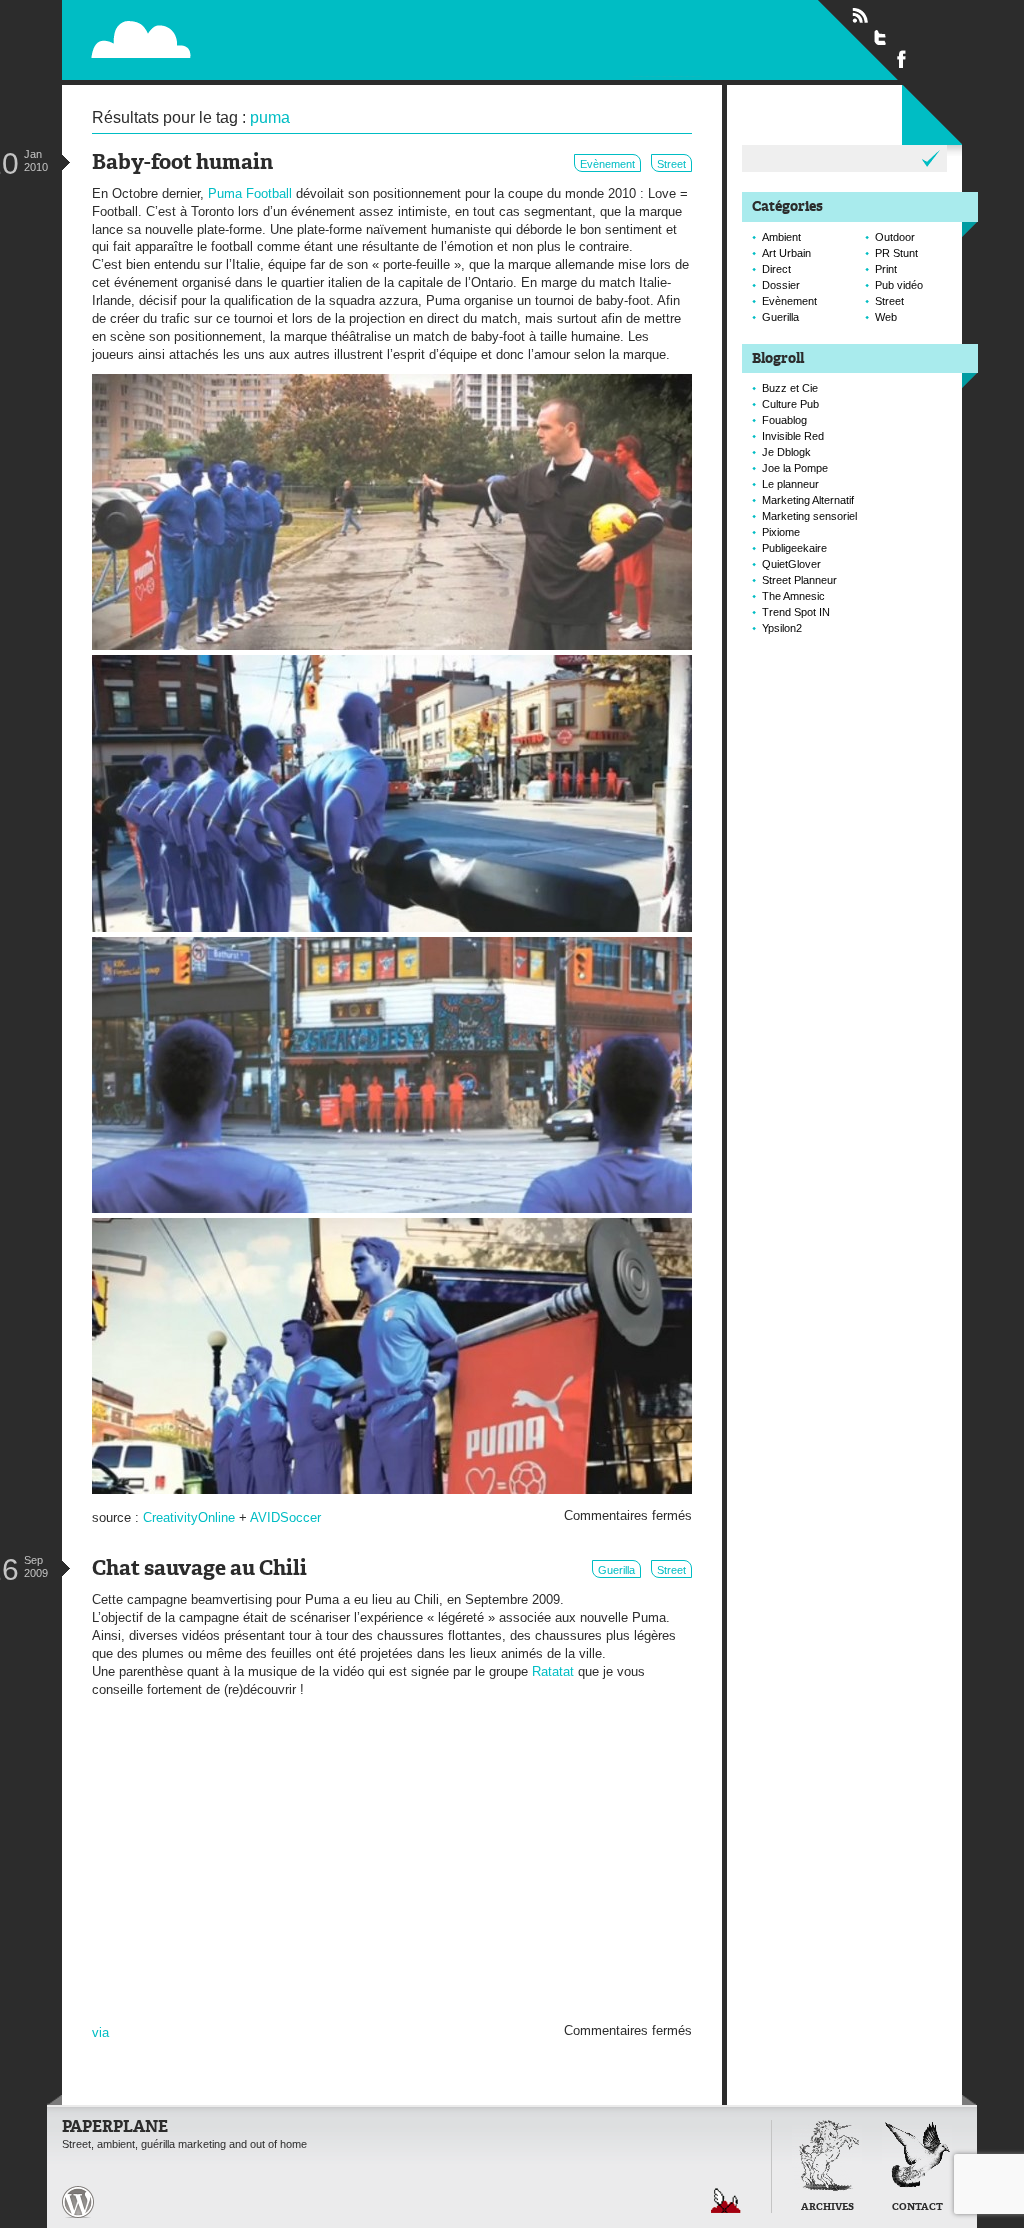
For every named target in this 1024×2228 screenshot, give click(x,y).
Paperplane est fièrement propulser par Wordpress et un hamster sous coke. (78, 2202)
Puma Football (250, 193)
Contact (917, 2207)
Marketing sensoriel (809, 516)
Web (886, 317)
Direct (776, 269)
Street (671, 164)
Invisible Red (793, 436)
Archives (827, 2207)
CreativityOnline (189, 1517)
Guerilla (616, 1570)
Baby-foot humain (182, 163)
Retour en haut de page (726, 2200)
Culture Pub (790, 404)
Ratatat (553, 1671)
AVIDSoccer (285, 1517)
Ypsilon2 (782, 628)
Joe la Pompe (795, 468)
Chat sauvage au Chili (199, 1569)
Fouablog (784, 420)
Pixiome (781, 532)
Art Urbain (786, 253)
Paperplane (267, 38)
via (100, 2032)
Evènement (607, 164)
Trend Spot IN (796, 612)
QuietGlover (791, 564)
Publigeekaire (794, 548)
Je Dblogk (786, 452)
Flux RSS (860, 16)
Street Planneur (799, 580)
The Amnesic (793, 596)
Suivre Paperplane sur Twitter (881, 37)
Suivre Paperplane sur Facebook (902, 58)
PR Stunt (896, 253)
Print (886, 269)
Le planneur (790, 484)
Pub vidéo (899, 285)
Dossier (781, 285)
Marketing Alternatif (808, 500)
